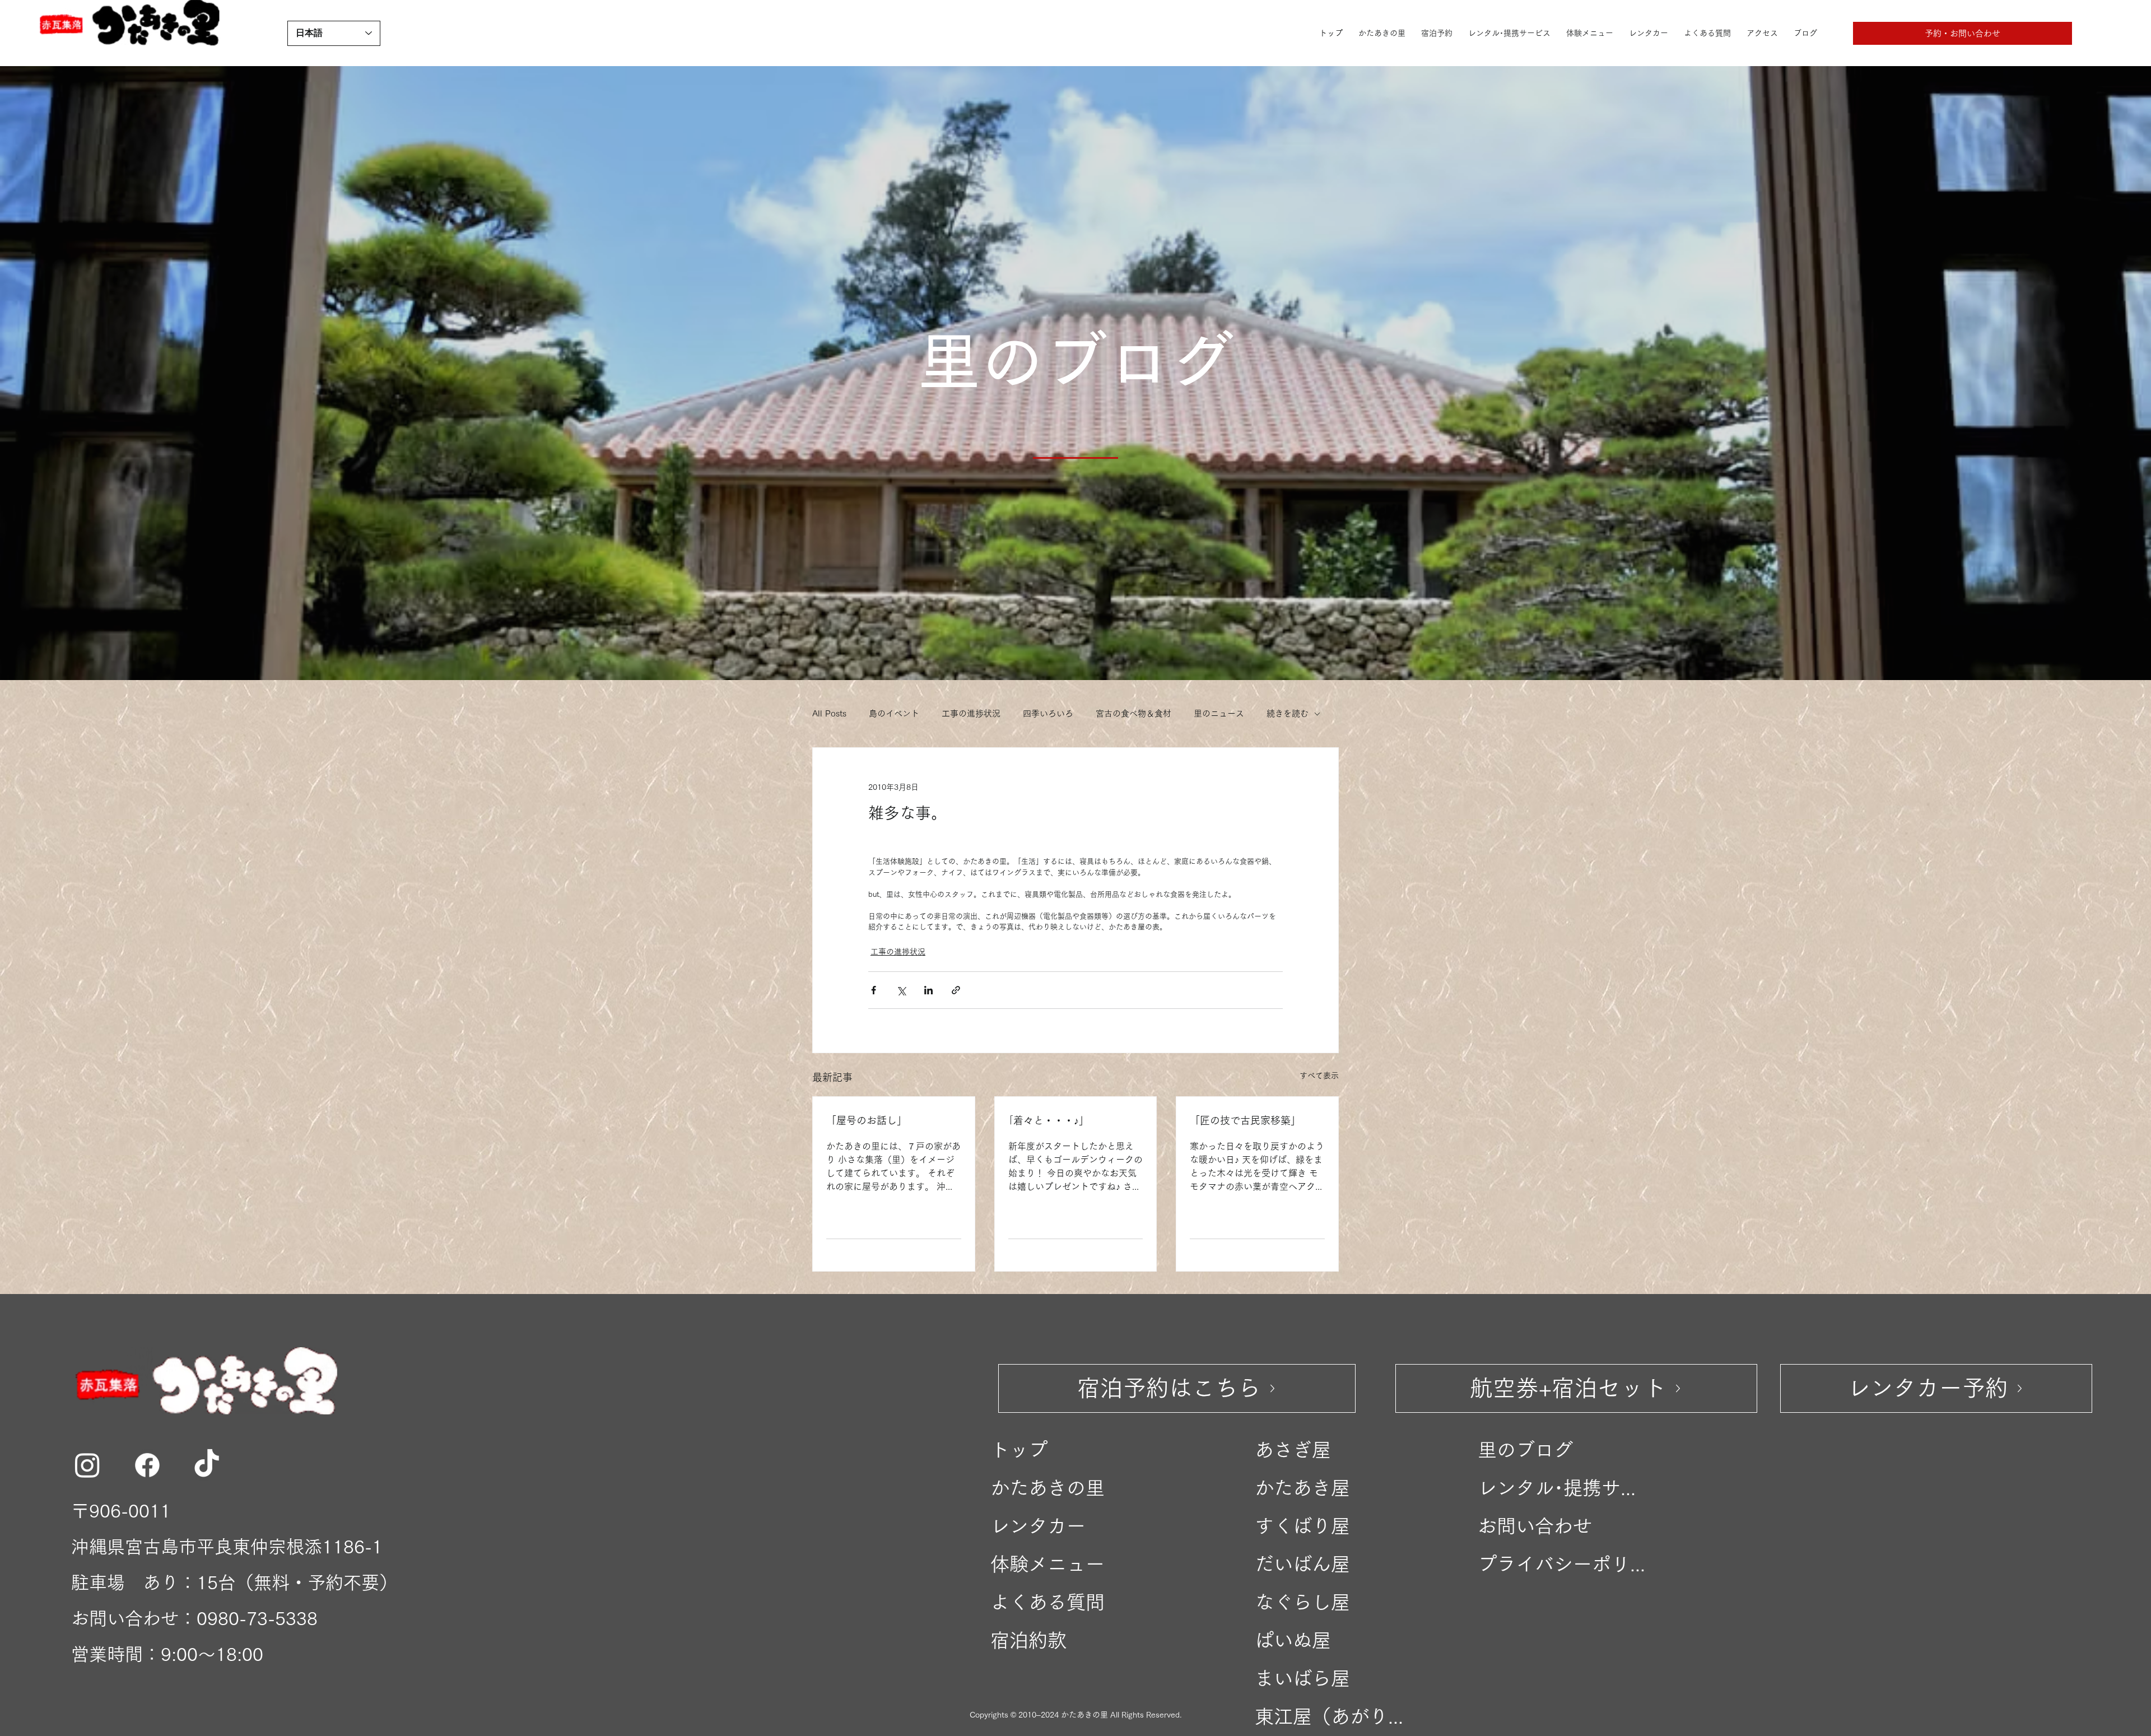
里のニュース (1219, 713)
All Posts (829, 713)
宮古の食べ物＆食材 (1133, 713)
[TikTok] (207, 1465)
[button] (1963, 33)
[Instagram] (87, 1465)
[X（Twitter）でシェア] (901, 990)
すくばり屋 (1302, 1526)
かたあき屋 (1302, 1488)
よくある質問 (1047, 1602)
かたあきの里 (1047, 1488)
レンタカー (1038, 1526)
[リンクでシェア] (956, 990)
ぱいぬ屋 (1293, 1640)
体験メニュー (1047, 1564)
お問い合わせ (1535, 1526)
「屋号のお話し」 (867, 1120)
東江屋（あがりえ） (1332, 1716)
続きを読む (1288, 713)
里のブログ (1525, 1450)
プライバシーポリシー (1565, 1564)
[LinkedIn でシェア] (928, 990)
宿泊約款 (1028, 1640)
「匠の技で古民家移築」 (1245, 1120)
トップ (1019, 1450)
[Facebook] (147, 1465)
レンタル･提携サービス (1565, 1488)
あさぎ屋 (1293, 1450)
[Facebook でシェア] (874, 990)
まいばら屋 (1302, 1678)
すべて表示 (1319, 1076)
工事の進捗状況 (971, 713)
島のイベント (894, 713)
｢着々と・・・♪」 (1049, 1120)
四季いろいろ (1048, 713)
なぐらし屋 (1302, 1602)
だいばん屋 (1302, 1564)
